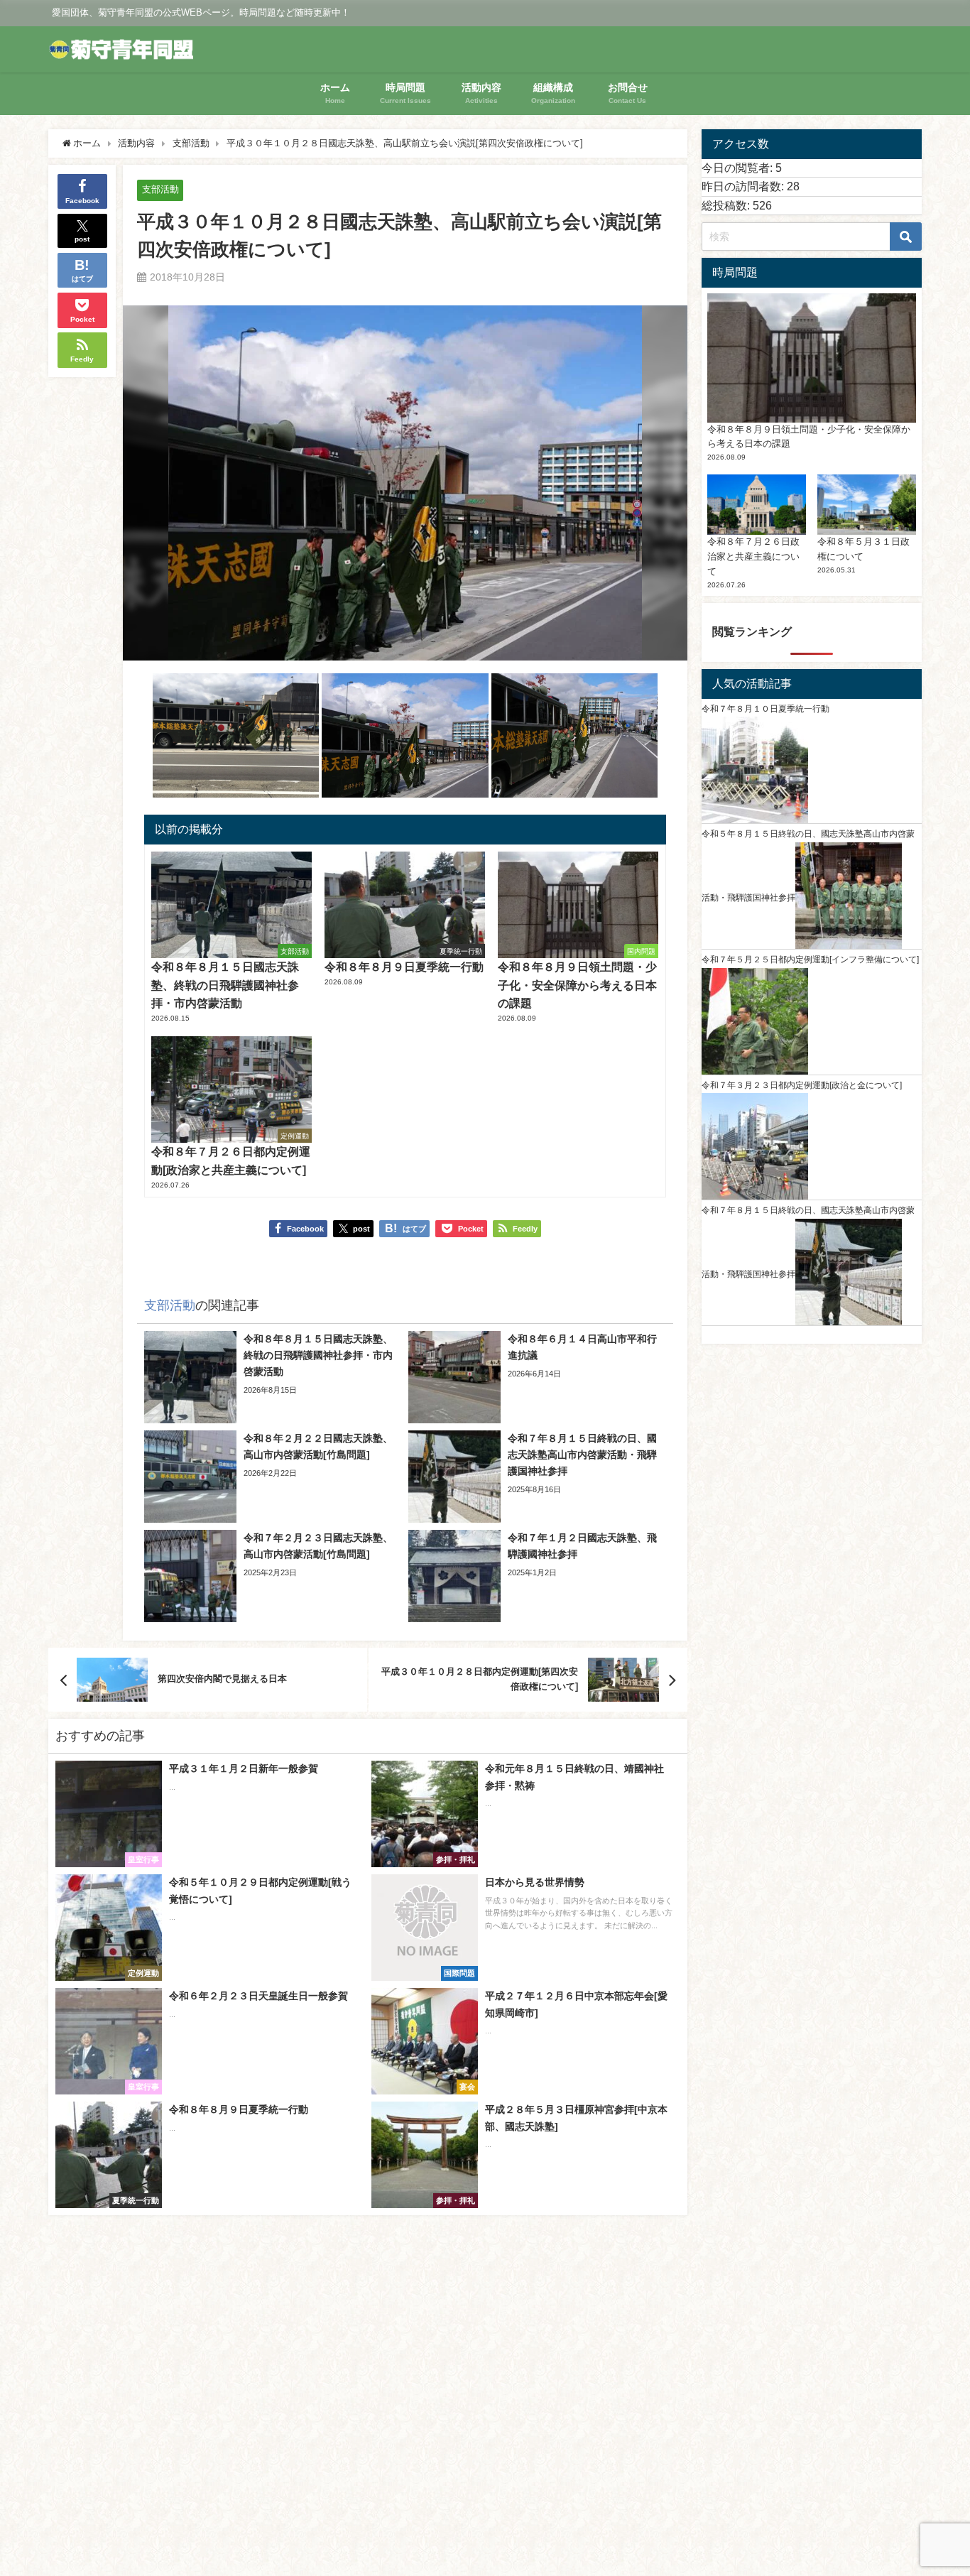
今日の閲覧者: (739, 168)
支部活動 (160, 189)
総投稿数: (727, 205)
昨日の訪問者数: (744, 186)
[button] (236, 736)
